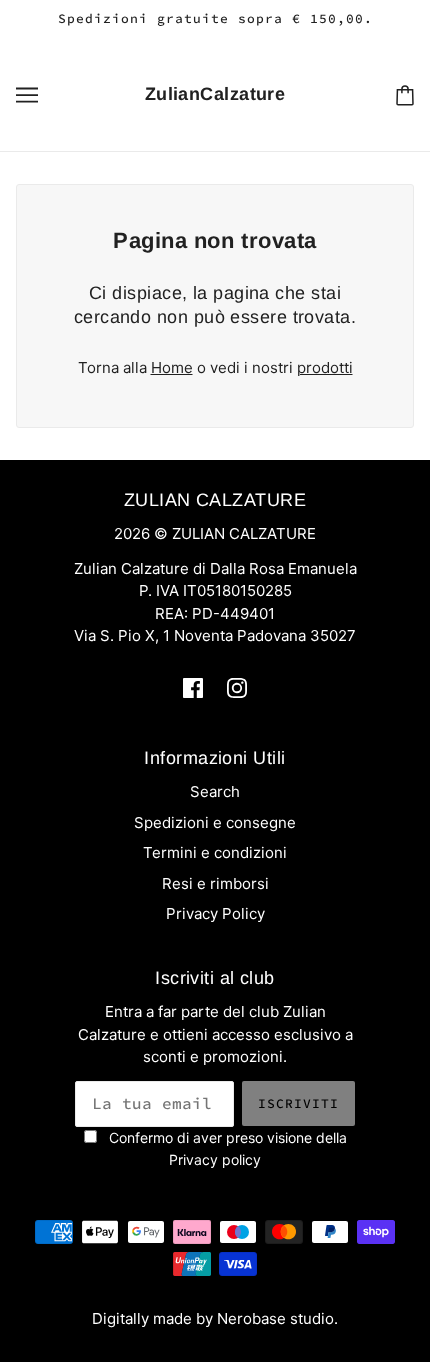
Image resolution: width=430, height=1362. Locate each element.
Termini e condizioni (215, 852)
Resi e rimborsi (215, 883)
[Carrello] (405, 94)
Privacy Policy (215, 913)
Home (172, 367)
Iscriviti (298, 1103)
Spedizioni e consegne (215, 822)
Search (215, 791)
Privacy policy (215, 1159)
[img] (193, 687)
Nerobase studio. (277, 1318)
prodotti (325, 367)
